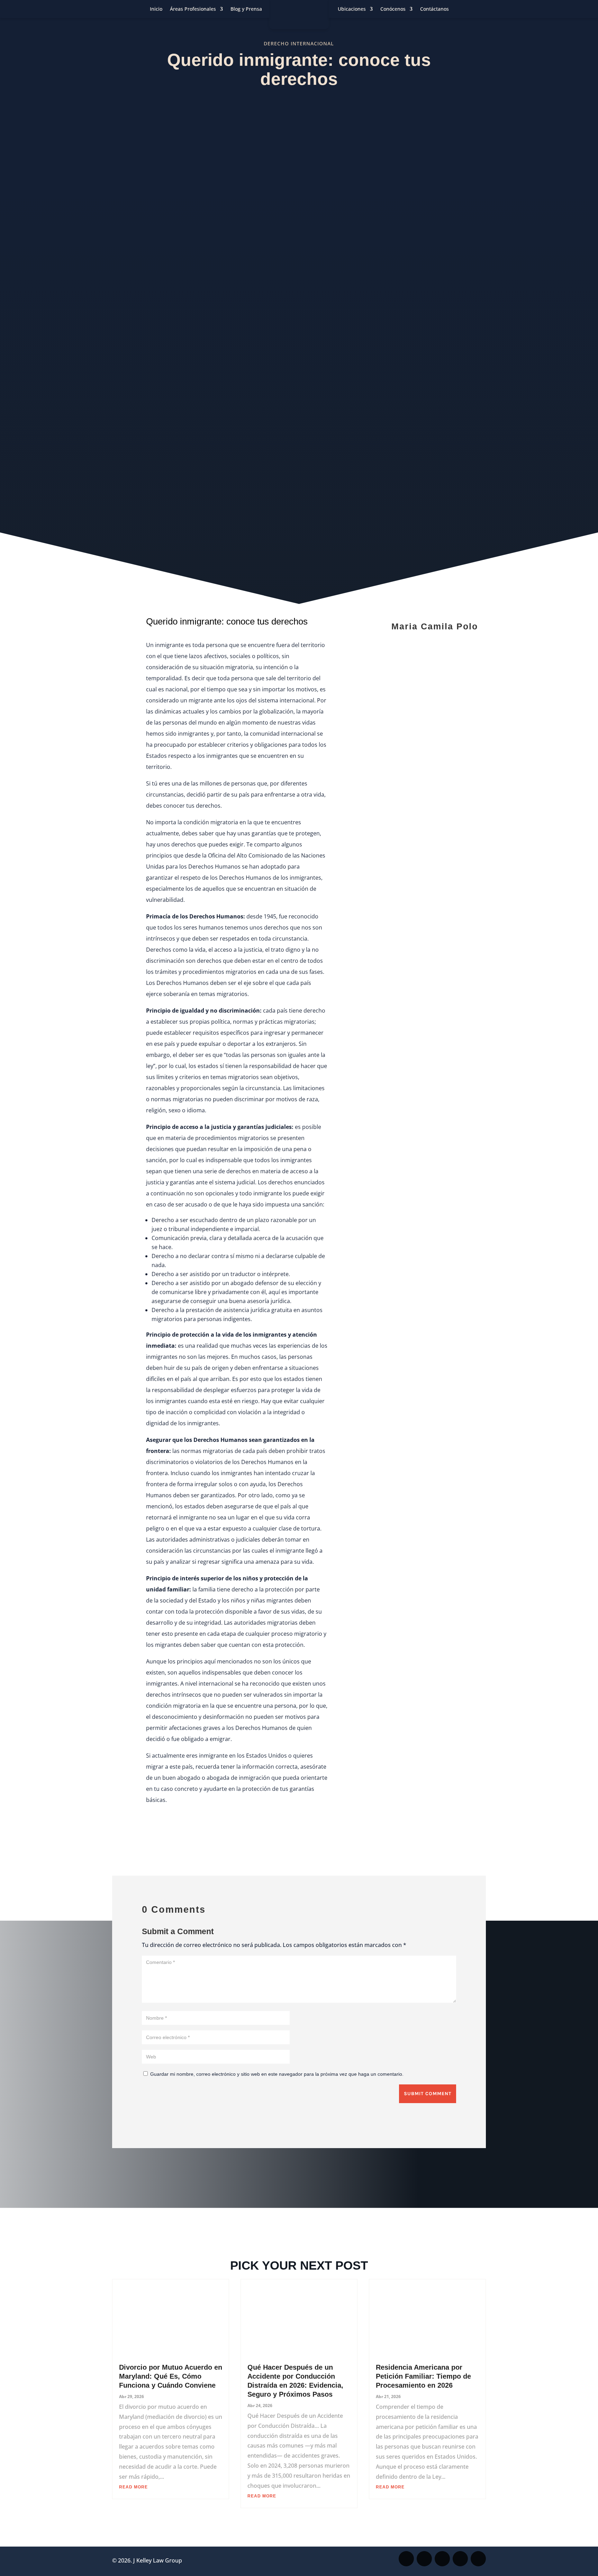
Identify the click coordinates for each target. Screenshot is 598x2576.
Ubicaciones (352, 9)
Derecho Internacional (299, 43)
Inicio (156, 9)
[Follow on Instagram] (442, 2559)
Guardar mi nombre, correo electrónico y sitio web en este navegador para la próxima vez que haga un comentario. (277, 2074)
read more (133, 2487)
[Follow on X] (424, 2559)
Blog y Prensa (246, 9)
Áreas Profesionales (193, 9)
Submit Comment (428, 2094)
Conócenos (393, 9)
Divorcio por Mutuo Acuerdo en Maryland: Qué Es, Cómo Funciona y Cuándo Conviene (171, 2376)
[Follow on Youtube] (460, 2559)
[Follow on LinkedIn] (478, 2559)
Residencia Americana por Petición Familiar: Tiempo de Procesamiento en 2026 (423, 2376)
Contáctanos (434, 9)
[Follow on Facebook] (406, 2559)
